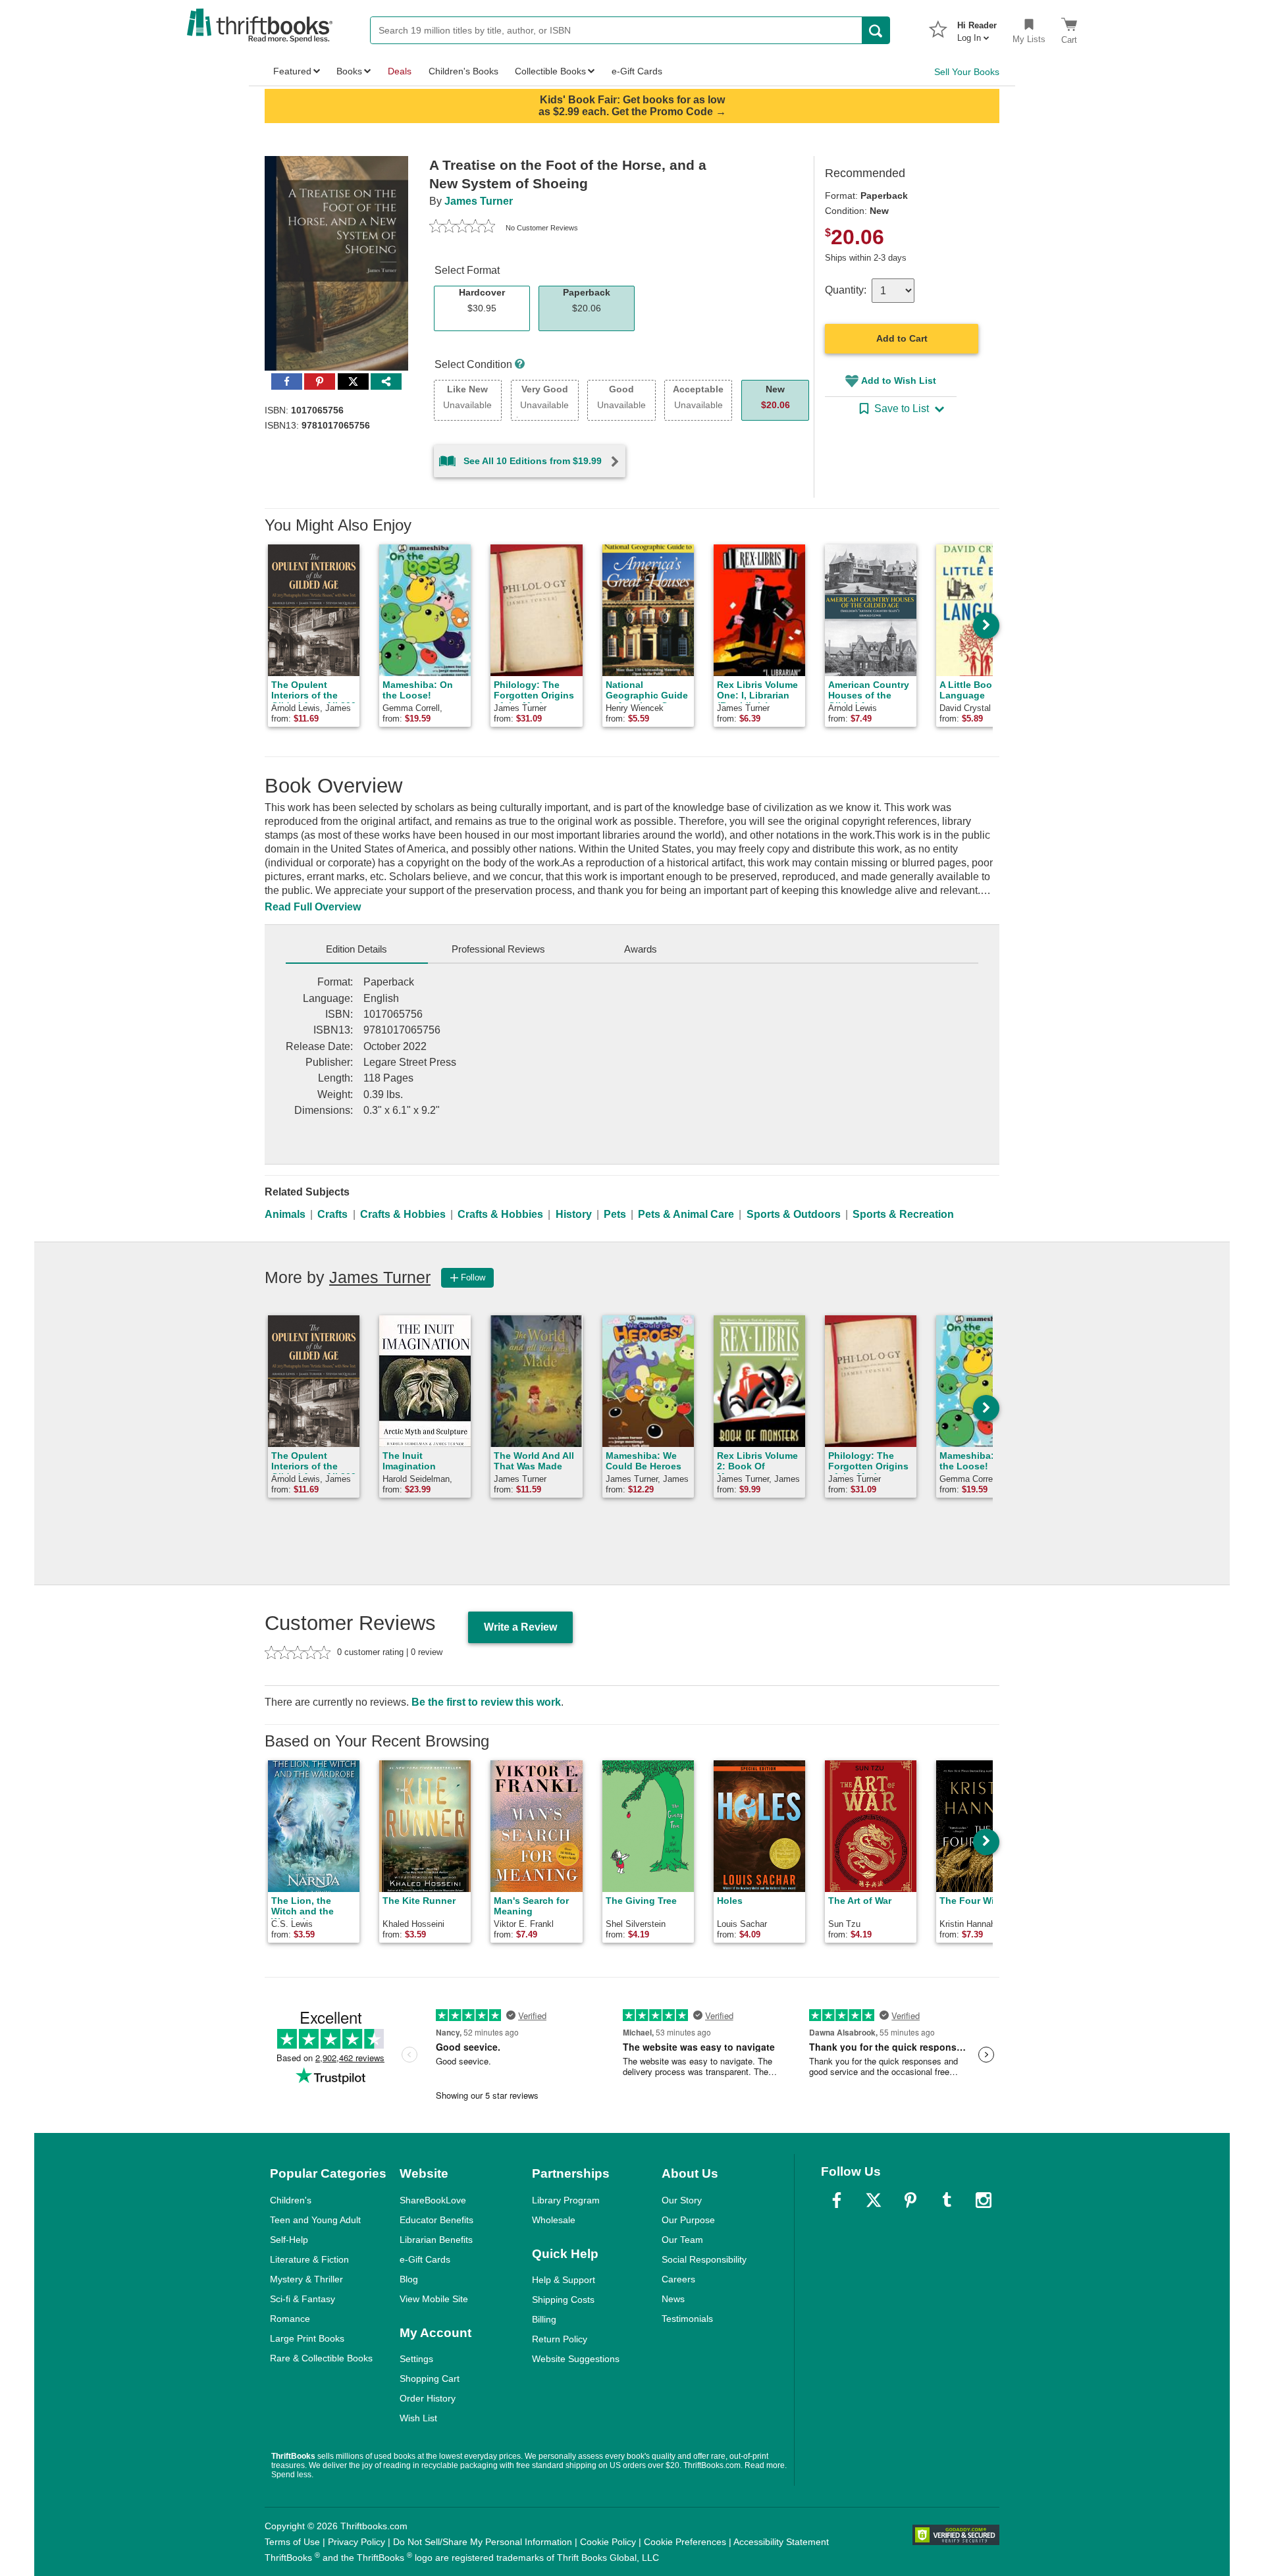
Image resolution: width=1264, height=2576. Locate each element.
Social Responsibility (704, 2259)
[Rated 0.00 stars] (462, 228)
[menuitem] (977, 28)
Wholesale (554, 2220)
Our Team (682, 2240)
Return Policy (560, 2339)
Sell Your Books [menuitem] (967, 72)
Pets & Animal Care (686, 1214)
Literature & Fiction (309, 2259)
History (574, 1214)
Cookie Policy (608, 2542)
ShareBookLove (433, 2200)
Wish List (418, 2418)
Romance (290, 2319)
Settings (416, 2359)
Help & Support (564, 2280)
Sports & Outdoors (794, 1214)
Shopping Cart (430, 2379)
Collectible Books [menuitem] (550, 71)
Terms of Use (292, 2542)
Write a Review (520, 1627)
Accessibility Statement (781, 2542)
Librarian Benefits (436, 2240)
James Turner (479, 201)
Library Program (566, 2200)
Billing (544, 2319)
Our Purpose (688, 2220)
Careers (678, 2279)
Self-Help (289, 2240)
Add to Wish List (899, 381)
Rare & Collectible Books (321, 2358)
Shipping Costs (563, 2300)
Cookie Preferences (685, 2542)
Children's (291, 2200)
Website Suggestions (576, 2359)
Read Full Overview (313, 907)
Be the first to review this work (486, 1702)
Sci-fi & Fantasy (303, 2299)
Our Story (682, 2200)
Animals (285, 1214)
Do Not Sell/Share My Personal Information (483, 2542)
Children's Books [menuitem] (463, 71)
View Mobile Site (434, 2299)
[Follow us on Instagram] (984, 2200)
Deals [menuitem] (400, 71)
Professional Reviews (498, 949)
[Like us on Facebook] (837, 2200)
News (673, 2299)
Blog (409, 2279)
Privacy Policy (356, 2542)
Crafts (332, 1214)
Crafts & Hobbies (403, 1214)
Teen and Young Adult (315, 2220)
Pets (615, 1214)
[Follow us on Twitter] (874, 2200)
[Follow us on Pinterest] (910, 2200)
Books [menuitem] (349, 71)
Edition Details (356, 949)
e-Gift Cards (425, 2259)
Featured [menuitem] (292, 71)
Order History (428, 2398)
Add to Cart (902, 338)
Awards (641, 949)
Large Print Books (307, 2338)
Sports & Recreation (903, 1214)
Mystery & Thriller (306, 2279)
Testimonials (687, 2319)
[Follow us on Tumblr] (947, 2200)
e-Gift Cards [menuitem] (637, 71)
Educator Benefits (436, 2220)
